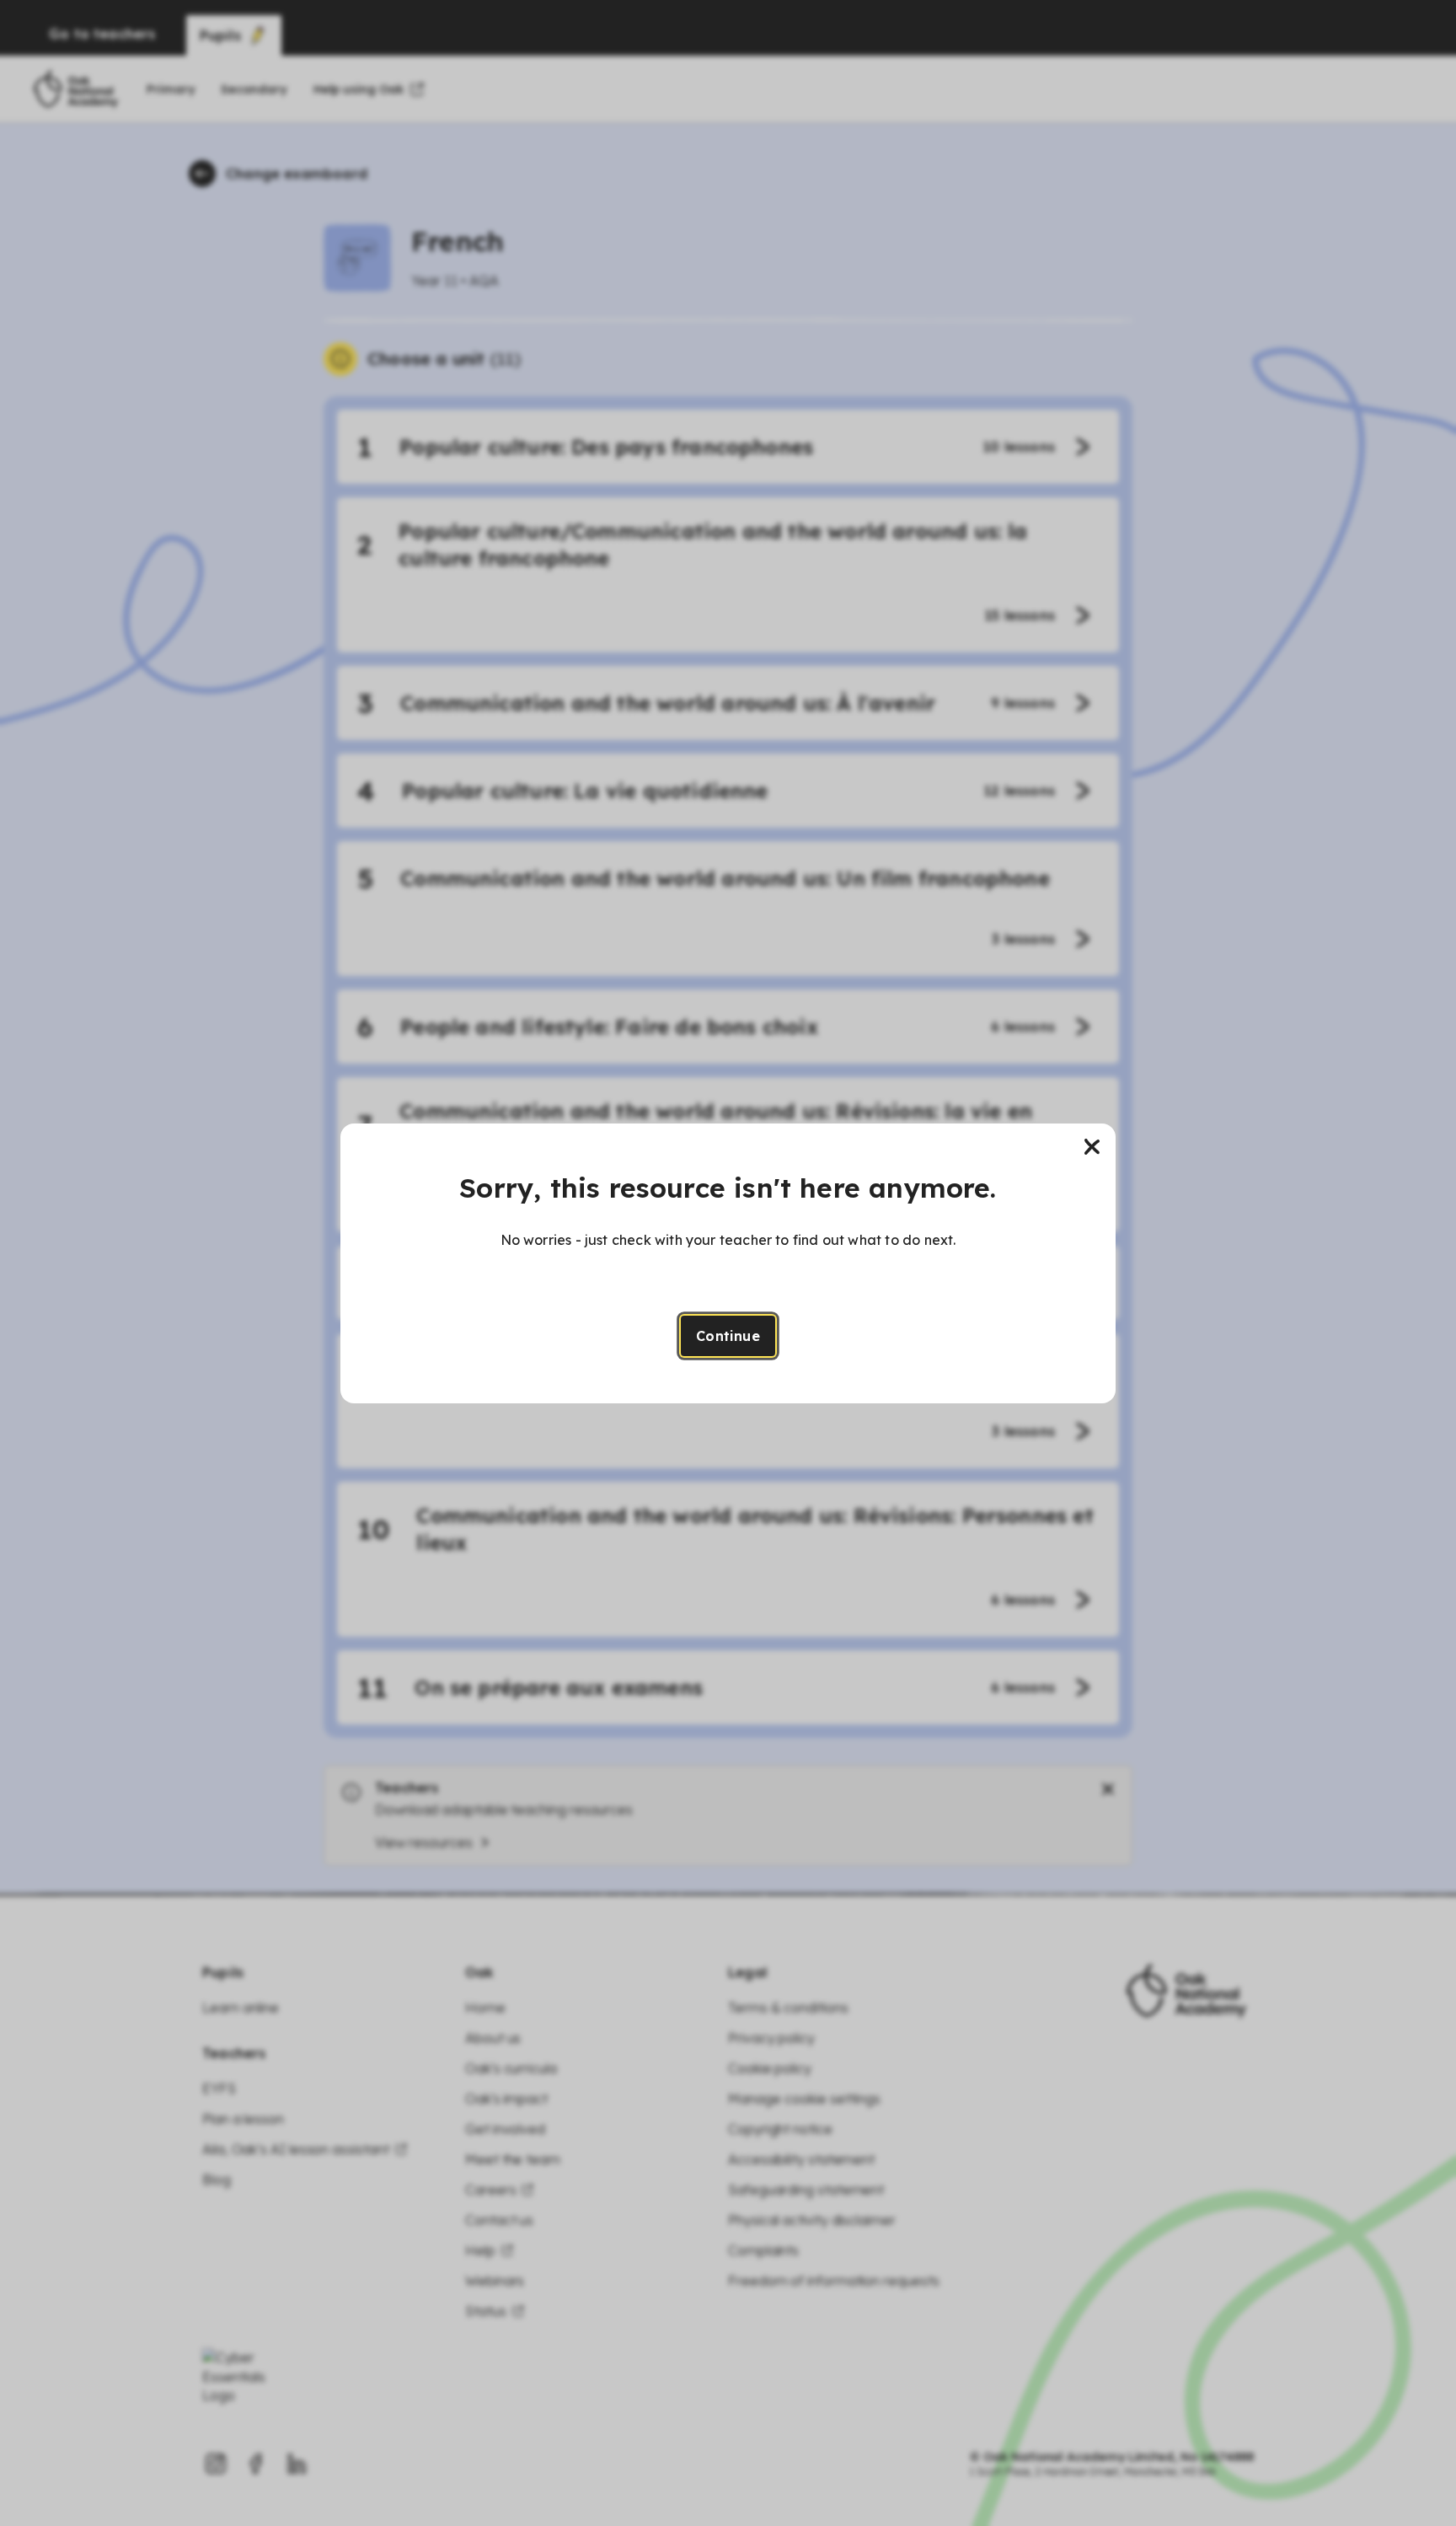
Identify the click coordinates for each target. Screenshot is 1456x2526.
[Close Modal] (1092, 1147)
